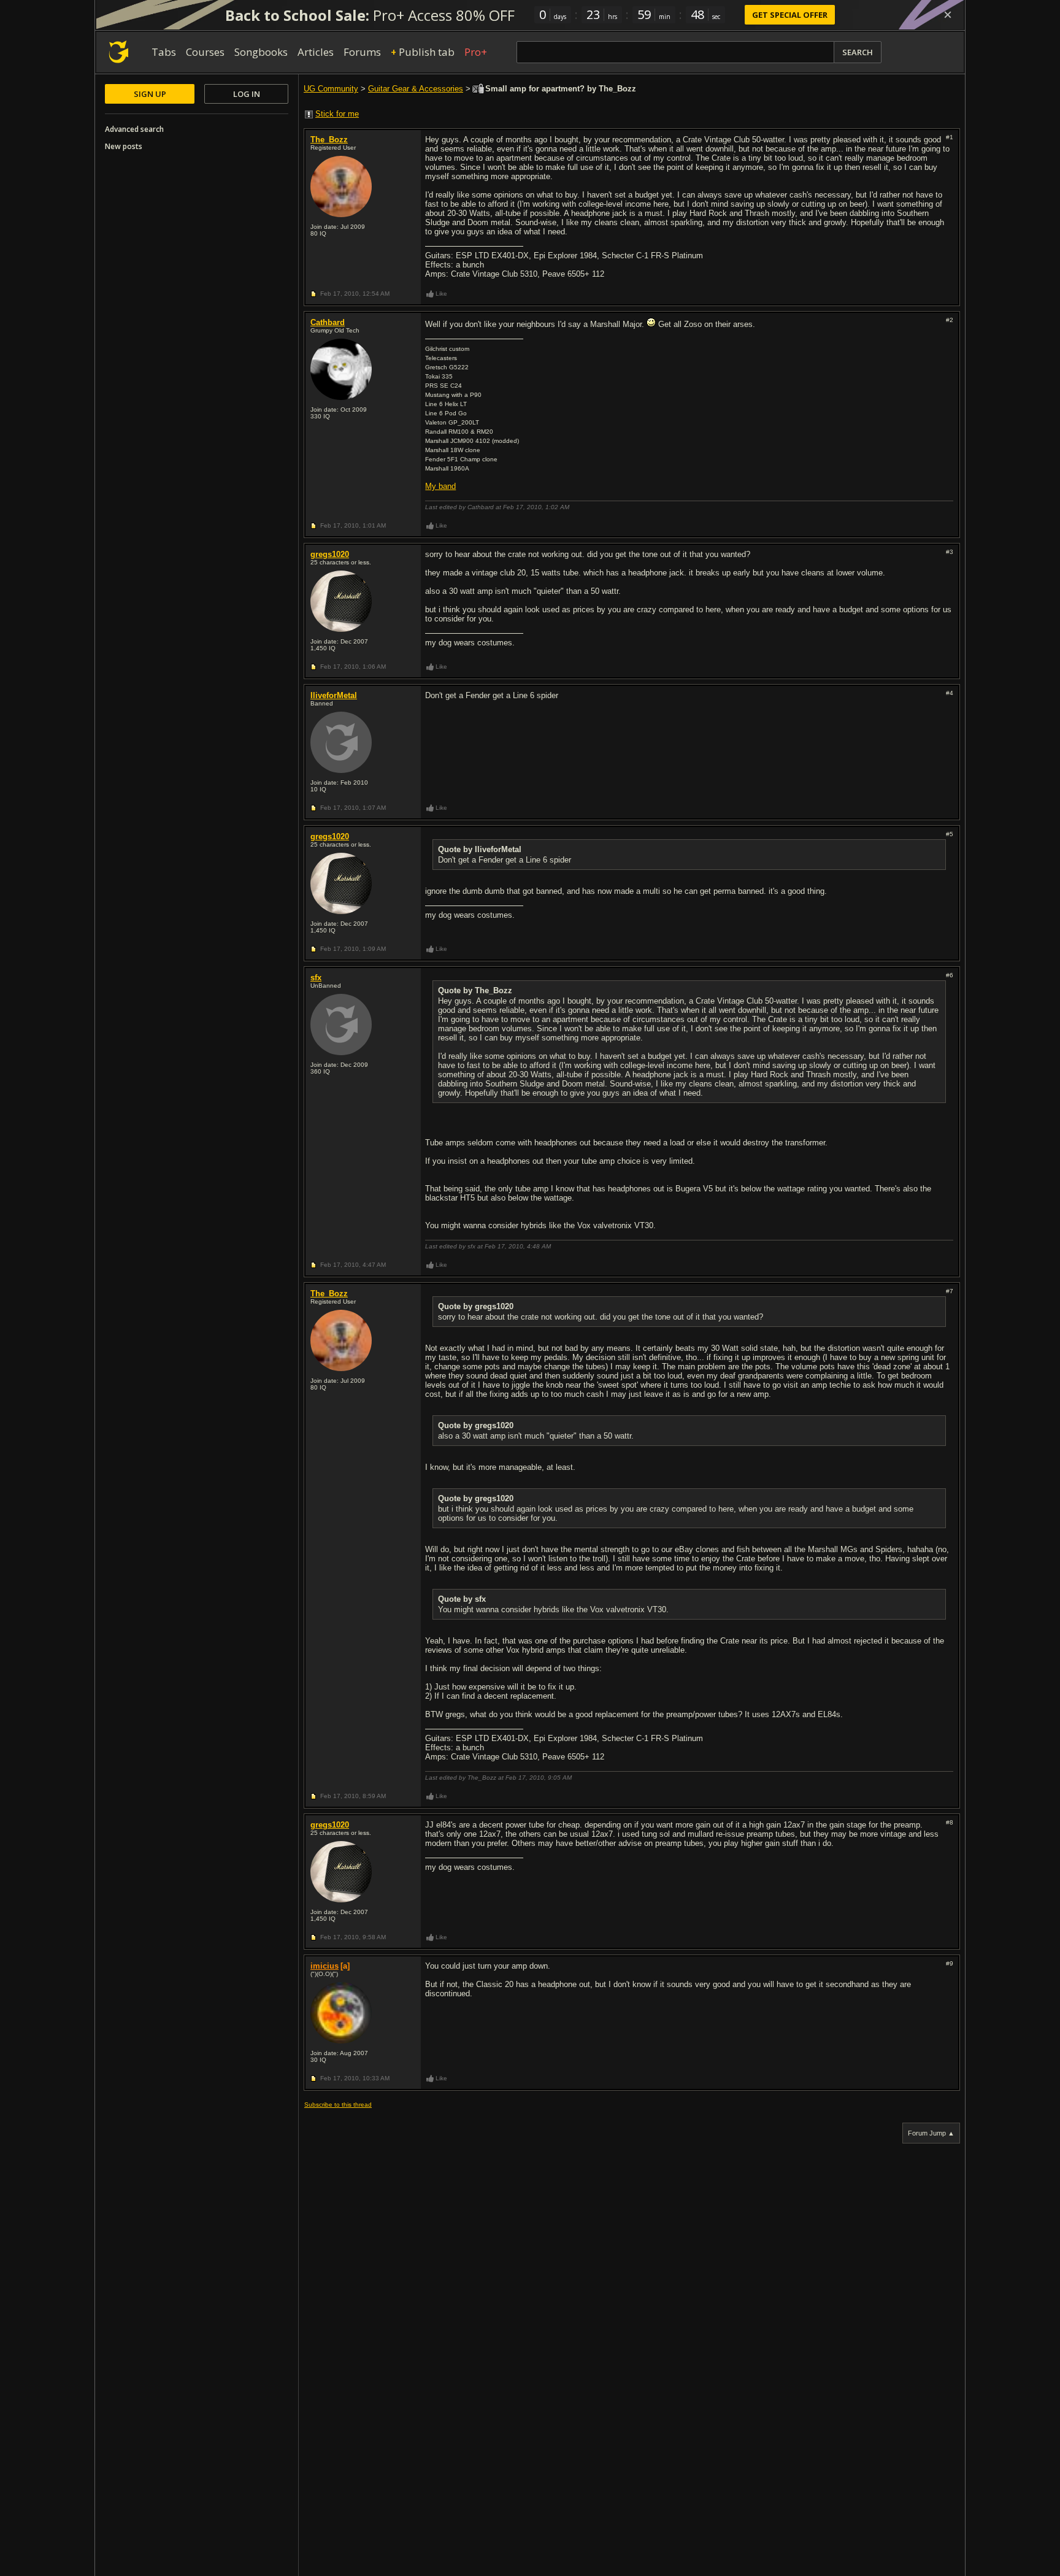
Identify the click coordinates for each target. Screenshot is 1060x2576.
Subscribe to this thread (338, 2105)
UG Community (331, 89)
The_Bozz (329, 140)
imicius (325, 1966)
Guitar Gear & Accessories (416, 89)
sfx (316, 978)
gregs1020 (330, 554)
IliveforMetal (334, 695)
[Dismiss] (948, 15)
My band (440, 486)
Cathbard (328, 322)
